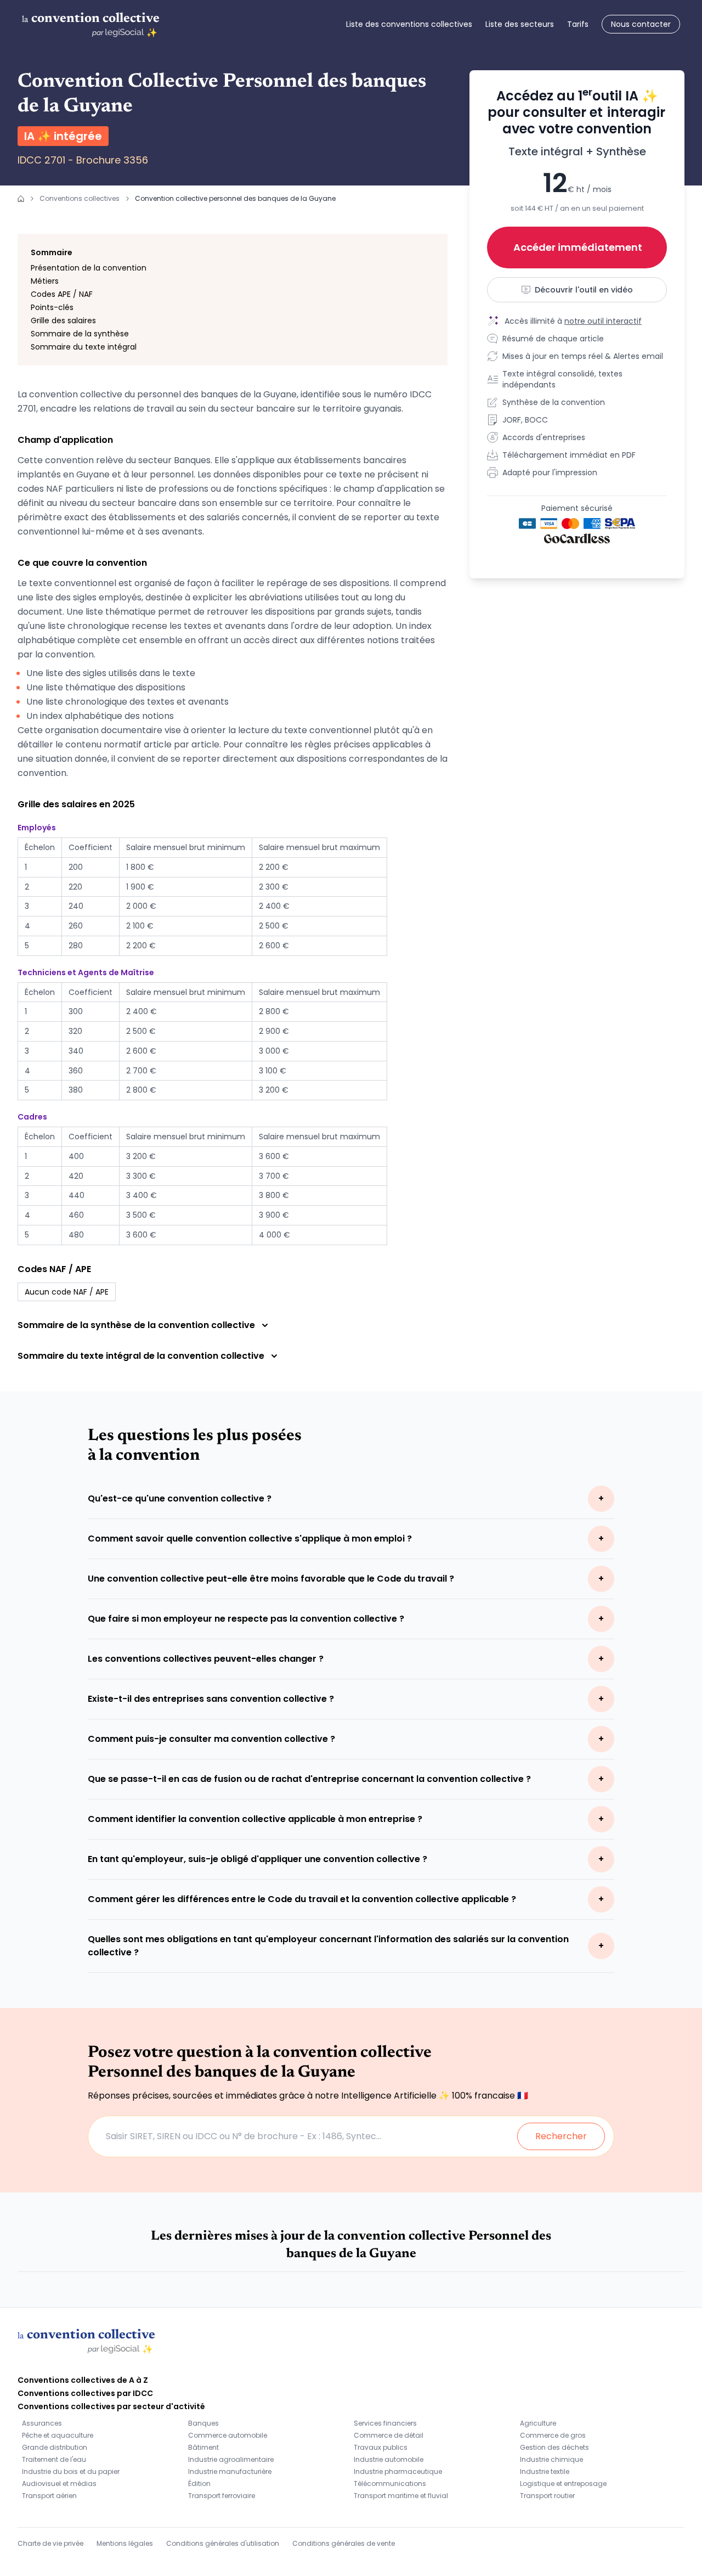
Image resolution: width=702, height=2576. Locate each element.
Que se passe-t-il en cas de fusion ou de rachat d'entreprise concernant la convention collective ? (309, 1779)
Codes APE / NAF (62, 294)
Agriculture (538, 2423)
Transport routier (547, 2496)
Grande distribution (55, 2447)
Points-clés (52, 307)
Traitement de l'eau (54, 2459)
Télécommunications (390, 2484)
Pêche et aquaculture (58, 2435)
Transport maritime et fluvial (401, 2496)
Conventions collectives (80, 198)
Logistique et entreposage (563, 2484)
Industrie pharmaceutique (398, 2471)
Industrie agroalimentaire (231, 2459)
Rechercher (561, 2136)
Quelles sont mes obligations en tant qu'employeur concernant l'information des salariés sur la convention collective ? (328, 1946)
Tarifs (578, 24)
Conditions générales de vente (344, 2543)
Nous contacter (641, 24)
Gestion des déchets (554, 2447)
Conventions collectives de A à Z (83, 2380)
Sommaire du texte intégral (84, 347)
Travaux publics (381, 2447)
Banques (203, 2423)
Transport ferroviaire (222, 2496)
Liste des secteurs (520, 24)
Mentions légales (125, 2543)
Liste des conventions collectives (409, 24)
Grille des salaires (63, 320)
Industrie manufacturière (230, 2471)
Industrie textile (545, 2471)
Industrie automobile (389, 2459)
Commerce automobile (228, 2435)
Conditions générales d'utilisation (223, 2543)
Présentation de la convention (89, 268)
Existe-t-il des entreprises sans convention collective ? (211, 1699)
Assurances (42, 2423)
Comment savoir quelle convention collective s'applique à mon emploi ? (250, 1539)
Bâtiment (203, 2447)
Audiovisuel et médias (59, 2484)
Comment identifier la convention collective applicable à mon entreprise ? (255, 1819)
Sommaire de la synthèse (80, 334)
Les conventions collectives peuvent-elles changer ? (206, 1659)
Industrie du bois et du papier (71, 2471)
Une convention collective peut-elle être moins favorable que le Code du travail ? (271, 1579)
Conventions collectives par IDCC (85, 2393)
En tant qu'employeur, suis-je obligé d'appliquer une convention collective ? (257, 1859)
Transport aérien (49, 2496)
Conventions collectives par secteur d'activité (111, 2406)
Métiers (45, 281)
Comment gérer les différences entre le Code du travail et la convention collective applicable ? (302, 1899)
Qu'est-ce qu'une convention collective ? (180, 1498)
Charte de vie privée (50, 2543)
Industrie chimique (551, 2459)
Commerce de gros (553, 2435)
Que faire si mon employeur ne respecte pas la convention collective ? (246, 1619)
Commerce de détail (389, 2435)
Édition (199, 2484)
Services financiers (385, 2423)
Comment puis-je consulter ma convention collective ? (211, 1739)
